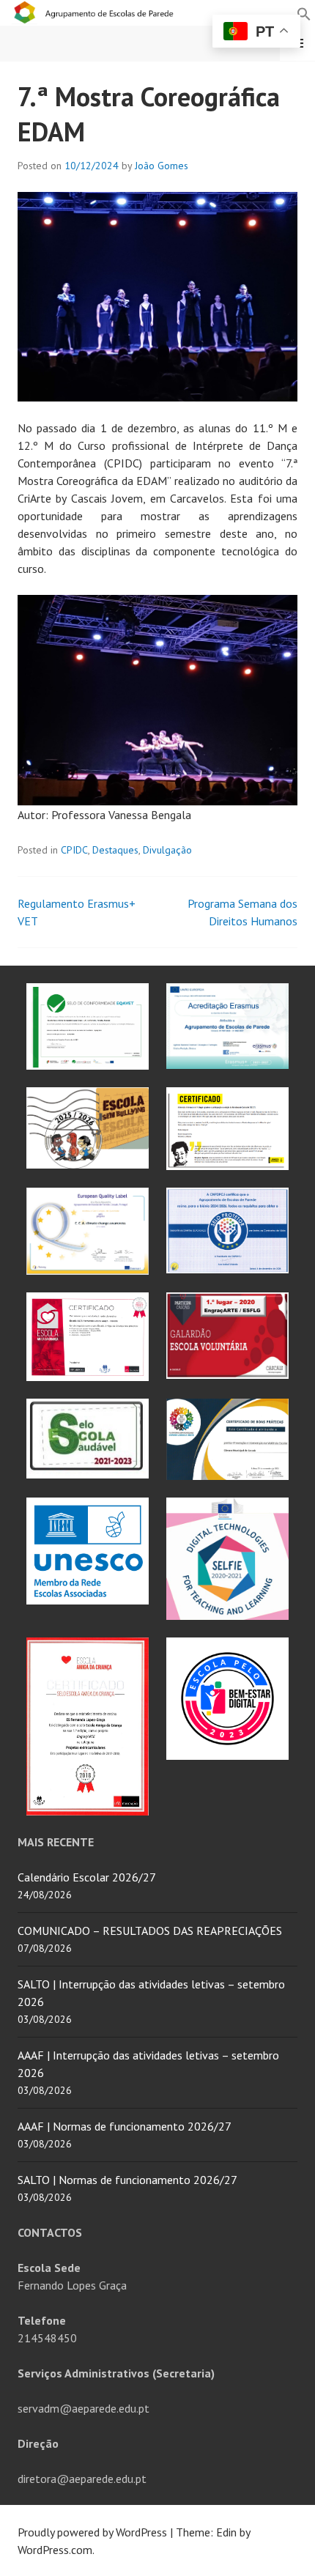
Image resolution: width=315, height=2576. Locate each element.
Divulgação (167, 850)
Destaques (115, 850)
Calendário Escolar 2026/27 (87, 1877)
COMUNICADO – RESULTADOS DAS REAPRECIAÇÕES (150, 1931)
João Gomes (162, 166)
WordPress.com (55, 2550)
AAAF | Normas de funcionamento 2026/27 (125, 2126)
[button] (304, 12)
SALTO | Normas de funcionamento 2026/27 (127, 2180)
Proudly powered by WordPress (92, 2532)
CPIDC (74, 850)
